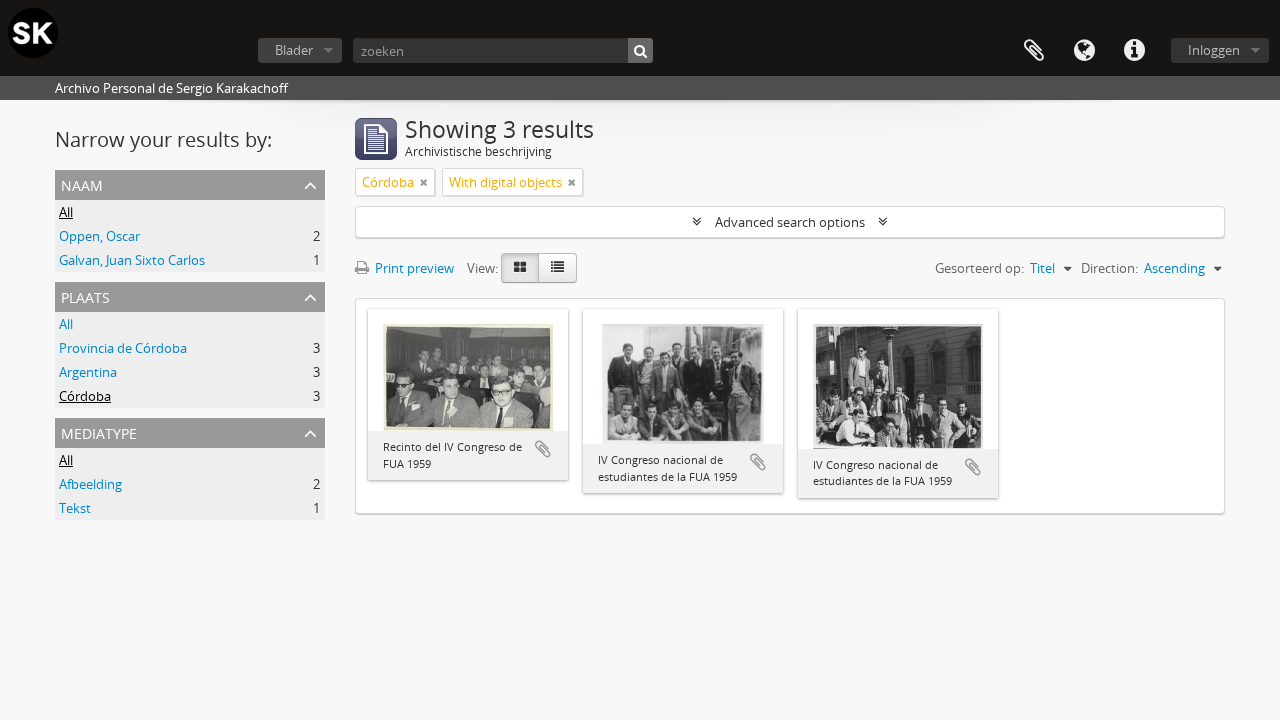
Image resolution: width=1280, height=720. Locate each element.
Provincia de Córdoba (123, 348)
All (66, 212)
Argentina (88, 372)
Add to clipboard (543, 449)
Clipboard (1034, 51)
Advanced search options (790, 222)
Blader (294, 50)
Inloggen (1214, 50)
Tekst (75, 508)
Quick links (1134, 51)
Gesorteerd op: (979, 268)
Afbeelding (90, 484)
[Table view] (557, 268)
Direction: (1109, 268)
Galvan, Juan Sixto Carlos (132, 260)
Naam (82, 183)
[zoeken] (640, 50)
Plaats (85, 295)
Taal (1084, 51)
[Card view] (520, 268)
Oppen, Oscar (99, 236)
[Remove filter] (424, 182)
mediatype (99, 431)
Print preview (413, 268)
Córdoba (85, 396)
